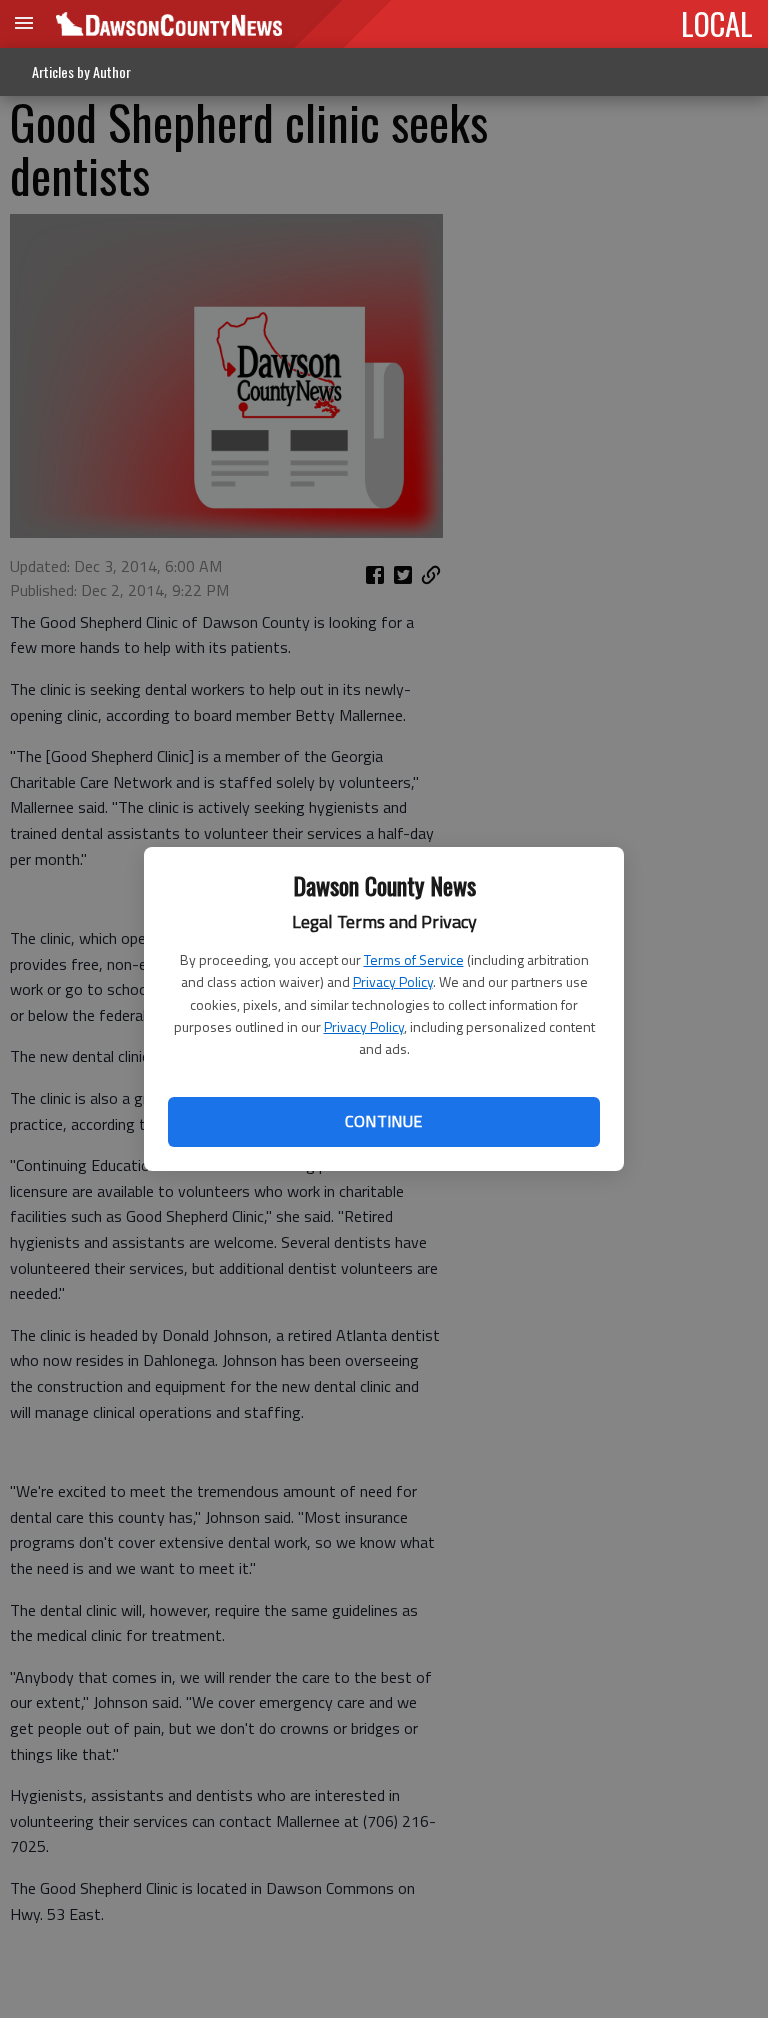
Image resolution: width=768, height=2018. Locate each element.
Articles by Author (81, 71)
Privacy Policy (393, 981)
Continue (383, 1121)
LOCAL (717, 23)
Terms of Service (414, 959)
